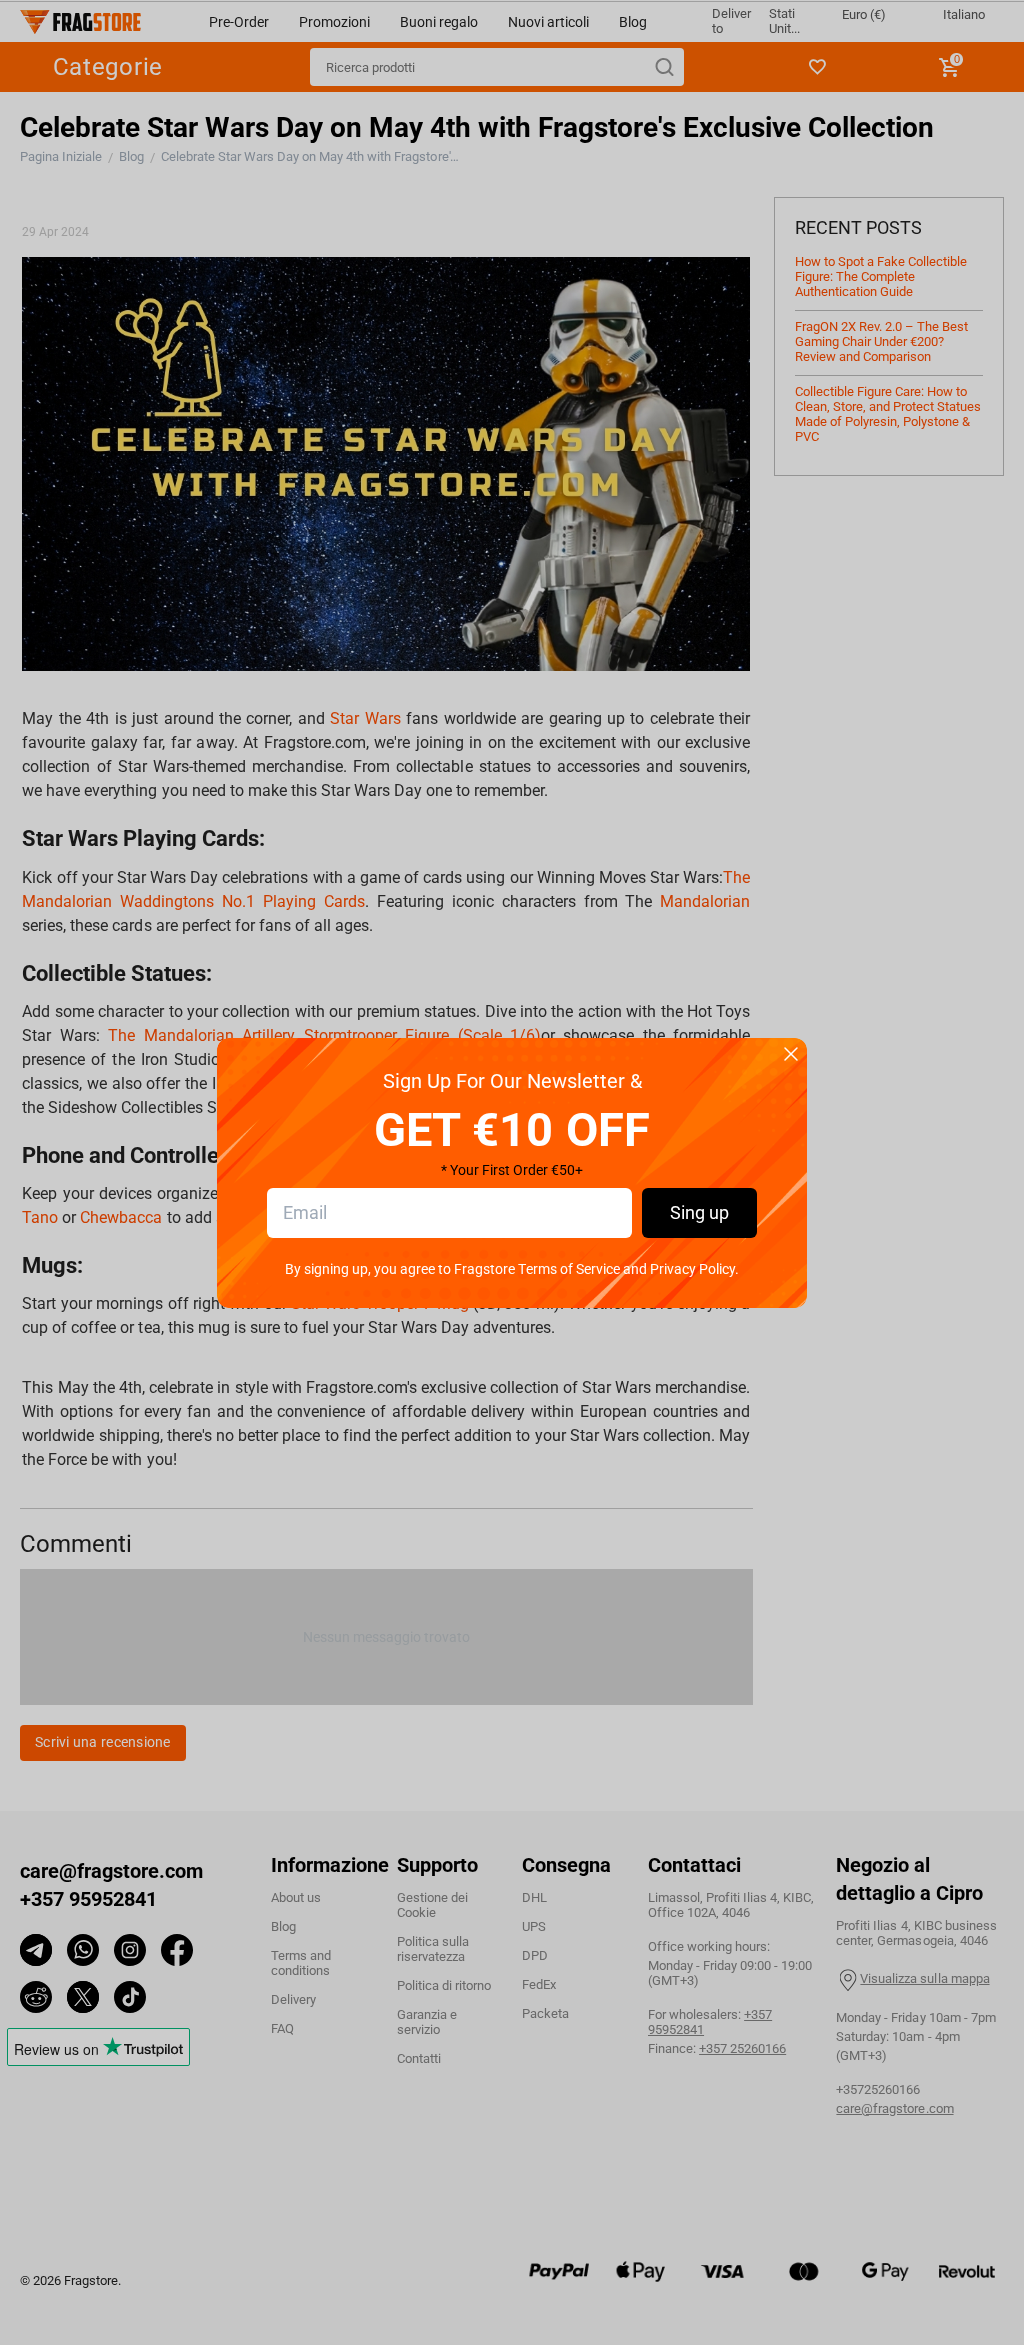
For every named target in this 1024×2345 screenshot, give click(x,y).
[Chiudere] (791, 1055)
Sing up (699, 1212)
